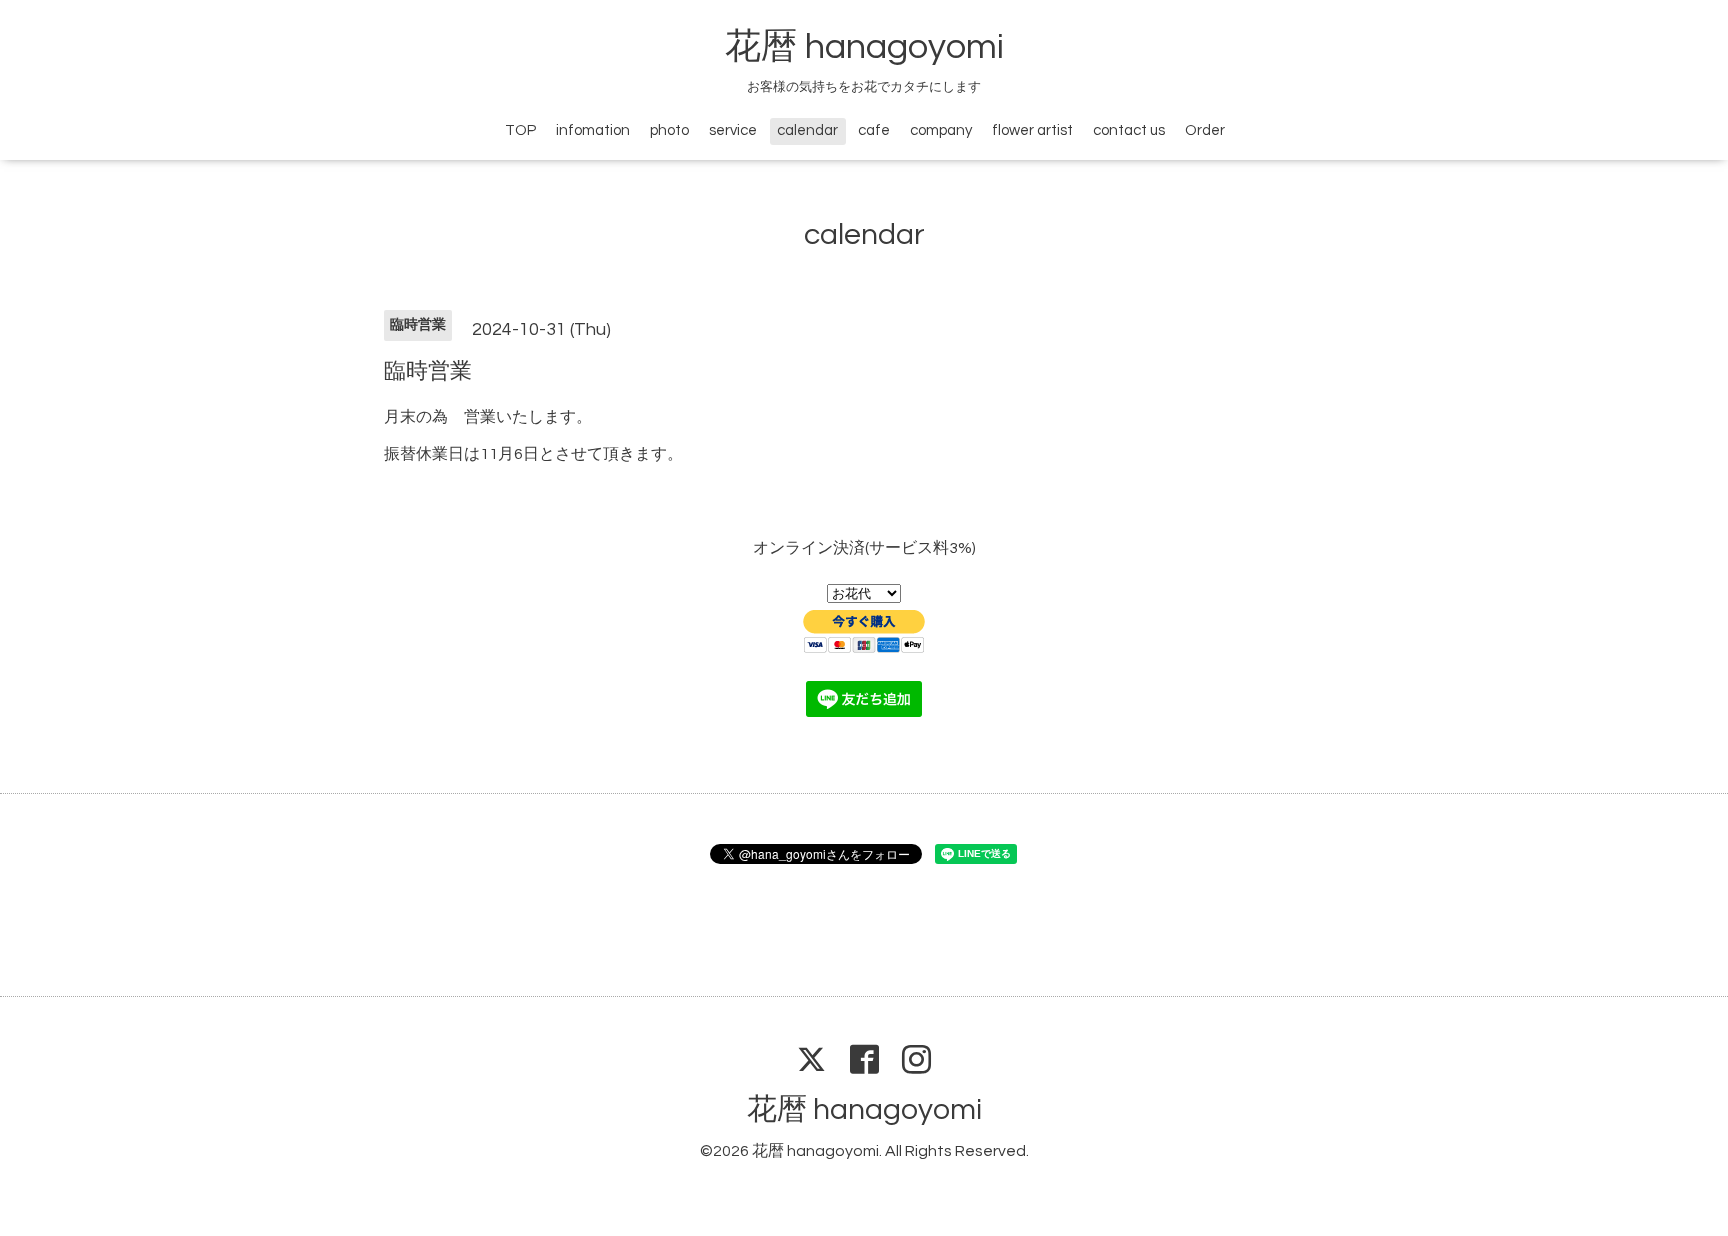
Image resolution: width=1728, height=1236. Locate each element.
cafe (874, 130)
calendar (807, 130)
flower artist (1032, 130)
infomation (593, 130)
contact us (1129, 130)
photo (669, 130)
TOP (520, 130)
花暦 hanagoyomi (864, 47)
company (941, 130)
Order (1205, 130)
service (733, 130)
